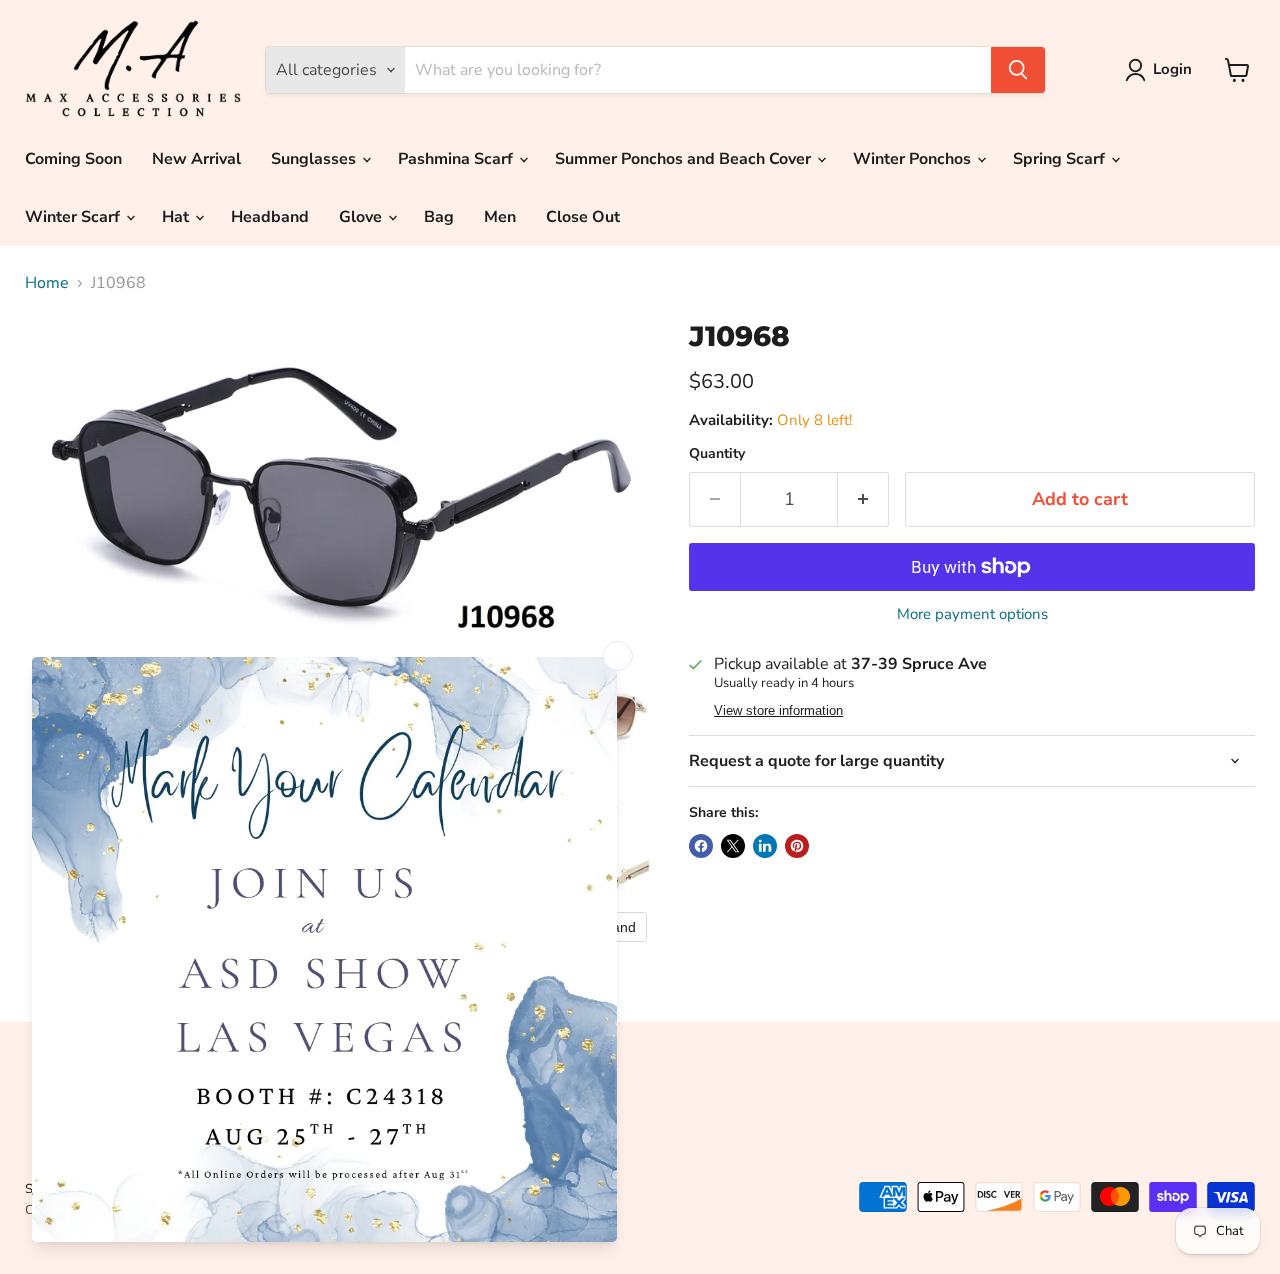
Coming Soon (73, 159)
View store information (778, 711)
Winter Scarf (74, 217)
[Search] (1018, 70)
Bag (439, 217)
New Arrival (196, 159)
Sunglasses (315, 159)
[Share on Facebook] (701, 846)
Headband (270, 217)
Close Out (583, 217)
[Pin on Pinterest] (797, 846)
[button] (1162, 70)
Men (500, 217)
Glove (362, 217)
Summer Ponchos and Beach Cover (685, 159)
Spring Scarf (1061, 159)
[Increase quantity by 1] (863, 499)
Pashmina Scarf (457, 159)
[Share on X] (733, 846)
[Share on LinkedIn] (765, 846)
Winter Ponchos (914, 159)
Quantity (717, 454)
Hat (177, 217)
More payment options (972, 614)
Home (47, 283)
